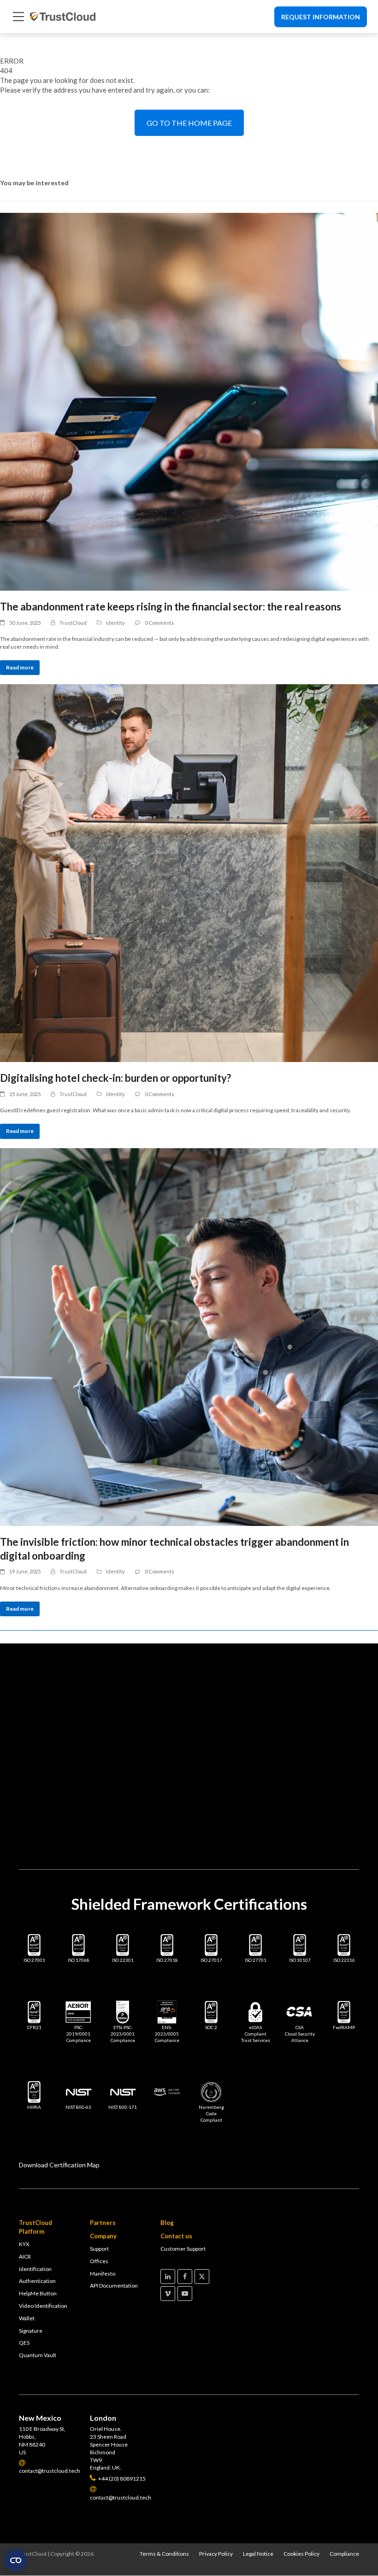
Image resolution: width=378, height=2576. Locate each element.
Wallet (27, 2318)
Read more (20, 667)
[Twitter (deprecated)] (202, 2277)
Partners (103, 2223)
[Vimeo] (168, 2294)
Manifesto (103, 2274)
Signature (31, 2331)
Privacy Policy (216, 2554)
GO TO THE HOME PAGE (189, 123)
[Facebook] (185, 2277)
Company (103, 2236)
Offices (99, 2261)
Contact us (176, 2236)
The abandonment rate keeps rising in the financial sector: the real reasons (171, 607)
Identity (115, 623)
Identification (35, 2269)
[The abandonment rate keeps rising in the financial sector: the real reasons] (189, 402)
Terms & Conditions (164, 2554)
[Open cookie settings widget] (16, 2560)
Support (99, 2249)
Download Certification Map (59, 2165)
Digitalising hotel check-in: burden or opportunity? (115, 1078)
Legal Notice (258, 2554)
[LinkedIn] (168, 2277)
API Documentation (114, 2286)
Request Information (321, 17)
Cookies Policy (301, 2554)
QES (24, 2343)
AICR (25, 2256)
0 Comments (159, 623)
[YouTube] (185, 2294)
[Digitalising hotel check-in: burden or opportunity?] (189, 873)
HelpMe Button (38, 2293)
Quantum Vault (38, 2355)
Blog (167, 2223)
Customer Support (183, 2249)
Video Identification (43, 2306)
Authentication (37, 2281)
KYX (24, 2244)
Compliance (344, 2554)
